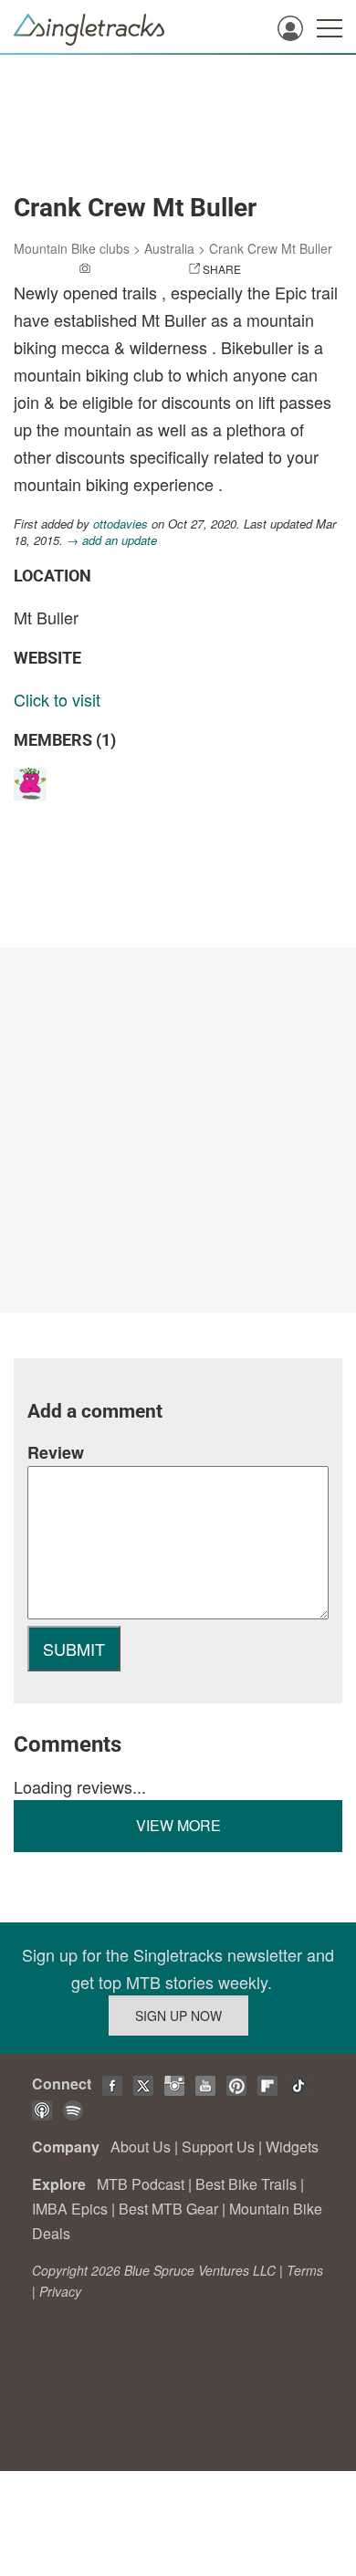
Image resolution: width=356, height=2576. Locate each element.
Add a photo (131, 269)
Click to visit (57, 699)
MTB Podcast (141, 2184)
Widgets (292, 2147)
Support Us (218, 2147)
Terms (305, 2270)
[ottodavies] (32, 783)
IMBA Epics (70, 2209)
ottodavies (120, 524)
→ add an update (112, 540)
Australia (169, 248)
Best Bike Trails (246, 2184)
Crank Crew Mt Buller (271, 248)
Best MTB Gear (168, 2209)
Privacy (60, 2291)
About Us (141, 2147)
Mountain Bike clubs (72, 248)
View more (178, 1825)
